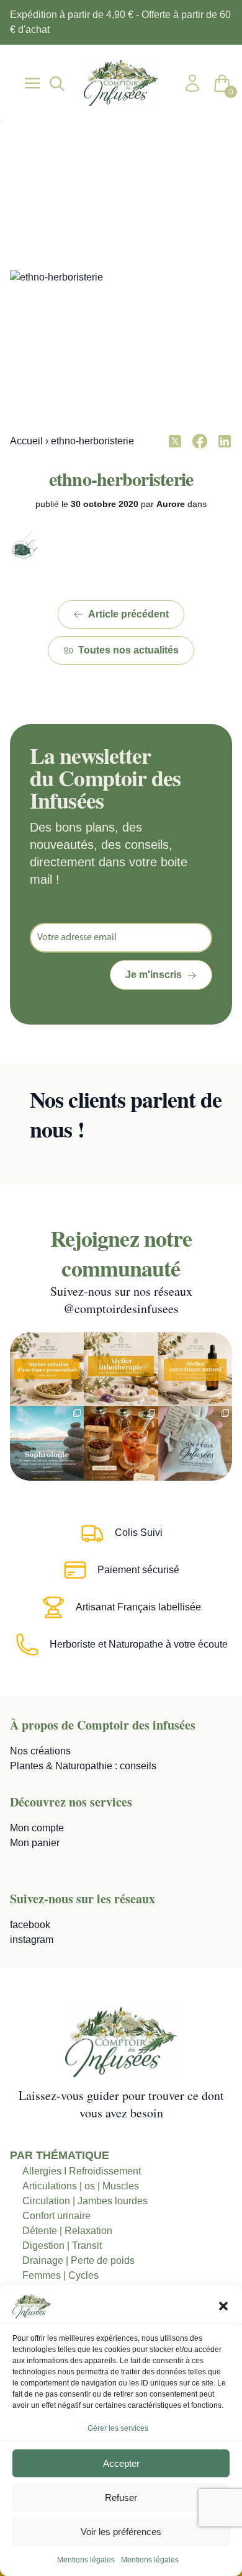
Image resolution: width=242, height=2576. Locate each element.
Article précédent (128, 614)
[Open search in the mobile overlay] (56, 83)
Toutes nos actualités (128, 650)
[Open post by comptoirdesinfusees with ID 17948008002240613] (47, 1369)
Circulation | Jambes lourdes (85, 2201)
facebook (30, 1925)
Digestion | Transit (62, 2246)
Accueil (26, 441)
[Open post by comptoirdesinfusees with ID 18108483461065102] (121, 1443)
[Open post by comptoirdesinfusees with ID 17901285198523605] (195, 1369)
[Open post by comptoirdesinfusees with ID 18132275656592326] (195, 1443)
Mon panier (35, 1843)
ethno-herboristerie (121, 478)
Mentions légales (86, 2560)
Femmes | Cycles (60, 2275)
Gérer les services (118, 2428)
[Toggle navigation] (32, 83)
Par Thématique (60, 2155)
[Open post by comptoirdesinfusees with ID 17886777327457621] (121, 1369)
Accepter (121, 2463)
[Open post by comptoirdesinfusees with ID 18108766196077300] (47, 1443)
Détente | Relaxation (67, 2231)
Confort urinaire (56, 2216)
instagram (32, 1940)
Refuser (121, 2497)
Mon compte (37, 1828)
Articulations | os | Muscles (81, 2186)
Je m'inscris (154, 975)
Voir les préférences (121, 2532)
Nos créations (40, 1751)
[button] (223, 2306)
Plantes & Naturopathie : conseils (83, 1766)
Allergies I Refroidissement (82, 2171)
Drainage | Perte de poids (78, 2260)
